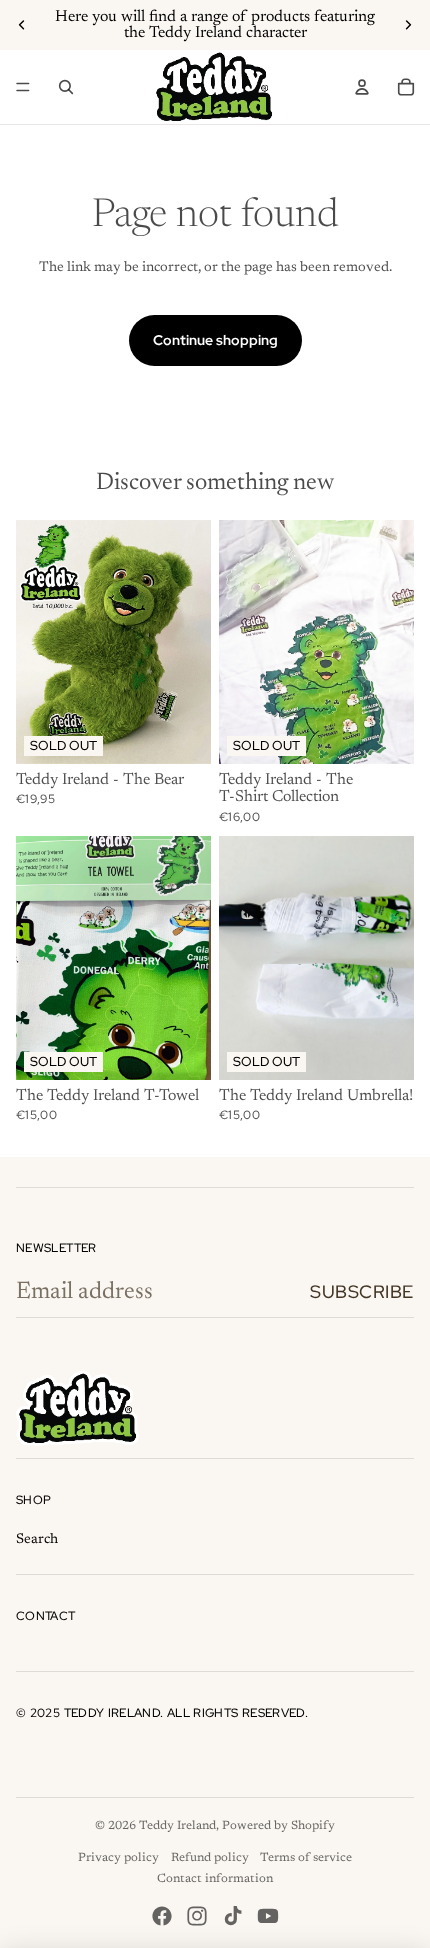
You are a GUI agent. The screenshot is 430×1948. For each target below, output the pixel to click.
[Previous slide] (22, 25)
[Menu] (23, 87)
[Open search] (66, 87)
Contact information (215, 1879)
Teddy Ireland (177, 1826)
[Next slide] (408, 25)
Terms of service (306, 1858)
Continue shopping (215, 340)
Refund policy (210, 1858)
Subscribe (362, 1291)
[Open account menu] (362, 87)
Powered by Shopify (278, 1826)
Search (37, 1540)
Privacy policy (118, 1858)
